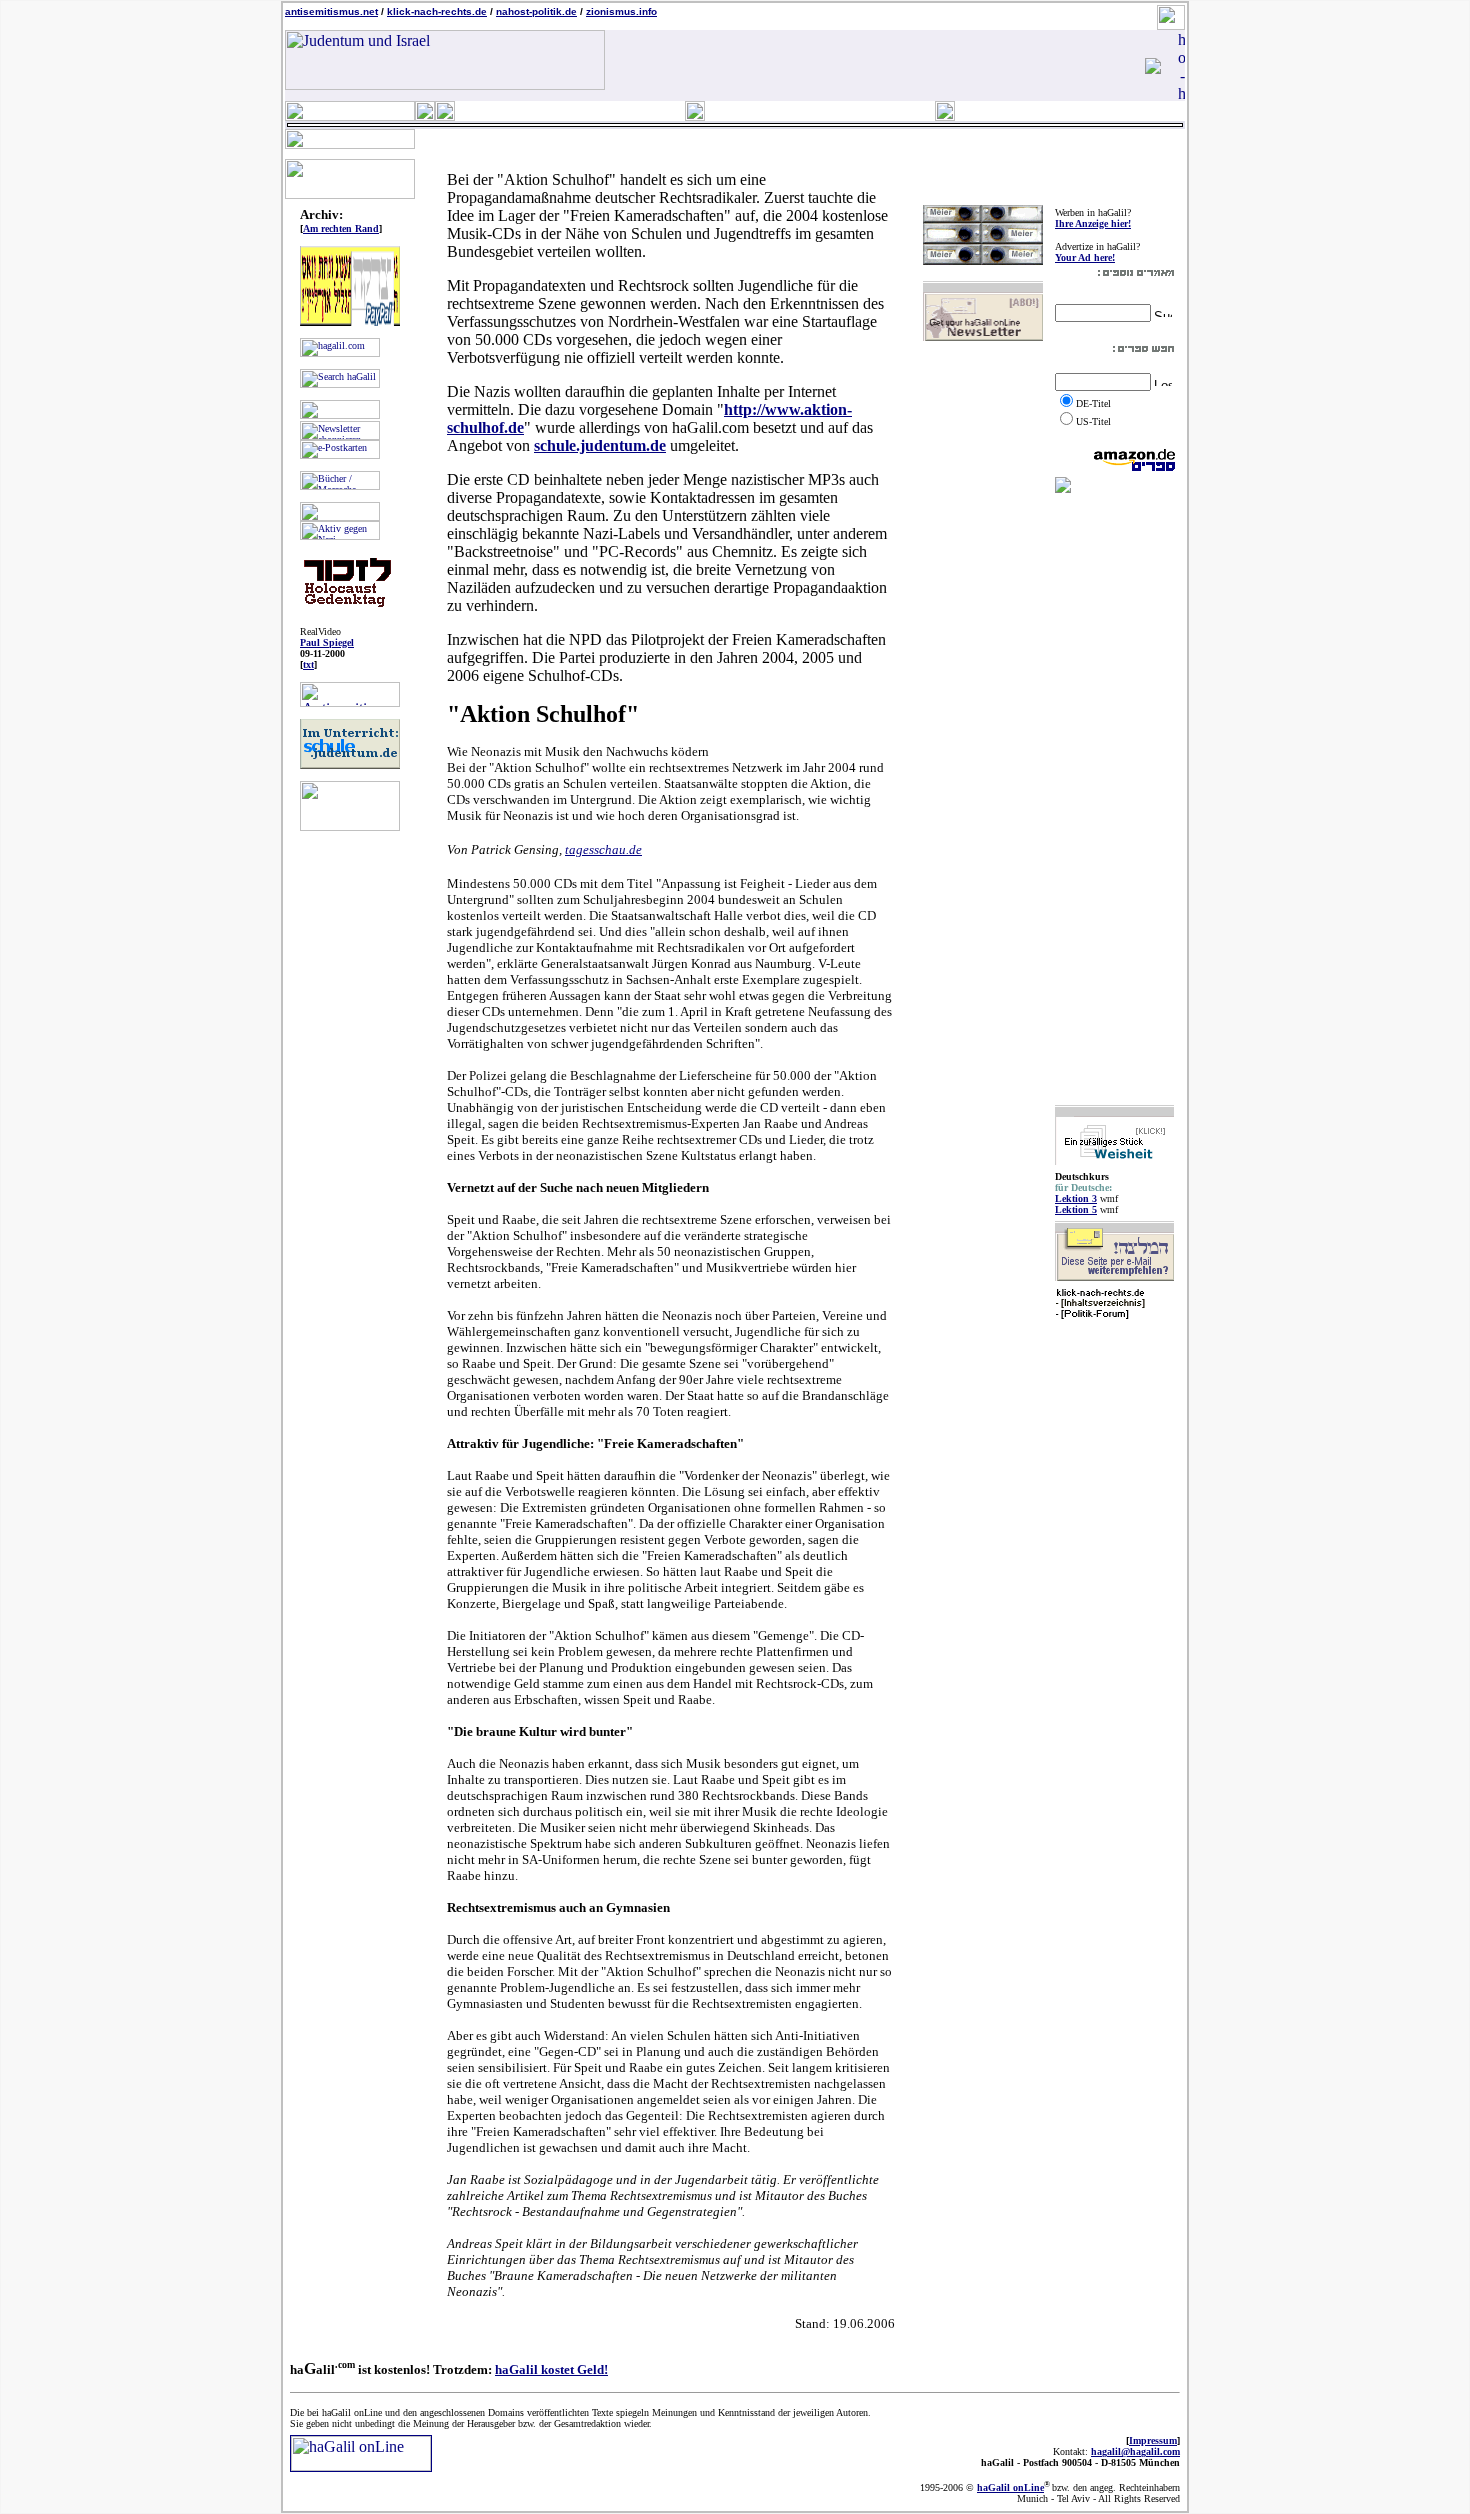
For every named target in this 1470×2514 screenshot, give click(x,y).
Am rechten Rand (341, 228)
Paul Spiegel (327, 642)
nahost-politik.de (536, 11)
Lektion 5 (1076, 1209)
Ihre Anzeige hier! (1093, 223)
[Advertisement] (1115, 799)
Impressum (1153, 2440)
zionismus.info (621, 11)
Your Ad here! (1085, 257)
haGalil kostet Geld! (551, 2369)
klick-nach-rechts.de (437, 11)
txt (308, 664)
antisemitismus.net (331, 11)
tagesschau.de (603, 849)
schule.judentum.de (600, 445)
